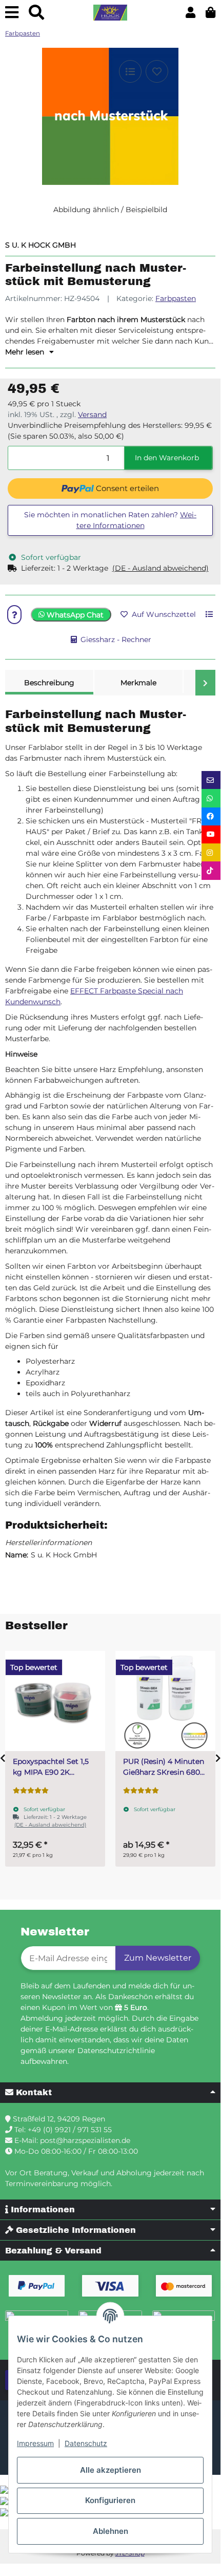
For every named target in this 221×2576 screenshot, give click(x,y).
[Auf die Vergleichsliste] (130, 71)
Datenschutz (86, 2443)
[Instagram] (211, 852)
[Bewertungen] (31, 1791)
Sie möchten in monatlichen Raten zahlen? (110, 520)
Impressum (35, 2443)
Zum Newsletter (158, 1958)
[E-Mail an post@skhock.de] (211, 780)
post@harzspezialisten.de (85, 2140)
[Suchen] (36, 13)
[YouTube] (211, 834)
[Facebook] (211, 816)
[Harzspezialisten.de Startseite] (110, 13)
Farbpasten (176, 298)
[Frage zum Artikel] (14, 615)
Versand (92, 415)
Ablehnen (110, 2531)
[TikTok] (211, 870)
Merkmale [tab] (138, 683)
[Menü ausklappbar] (12, 13)
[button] (190, 13)
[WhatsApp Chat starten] (211, 798)
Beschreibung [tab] (49, 683)
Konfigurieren (110, 2500)
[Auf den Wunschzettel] (157, 71)
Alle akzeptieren (110, 2470)
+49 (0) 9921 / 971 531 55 (70, 2130)
